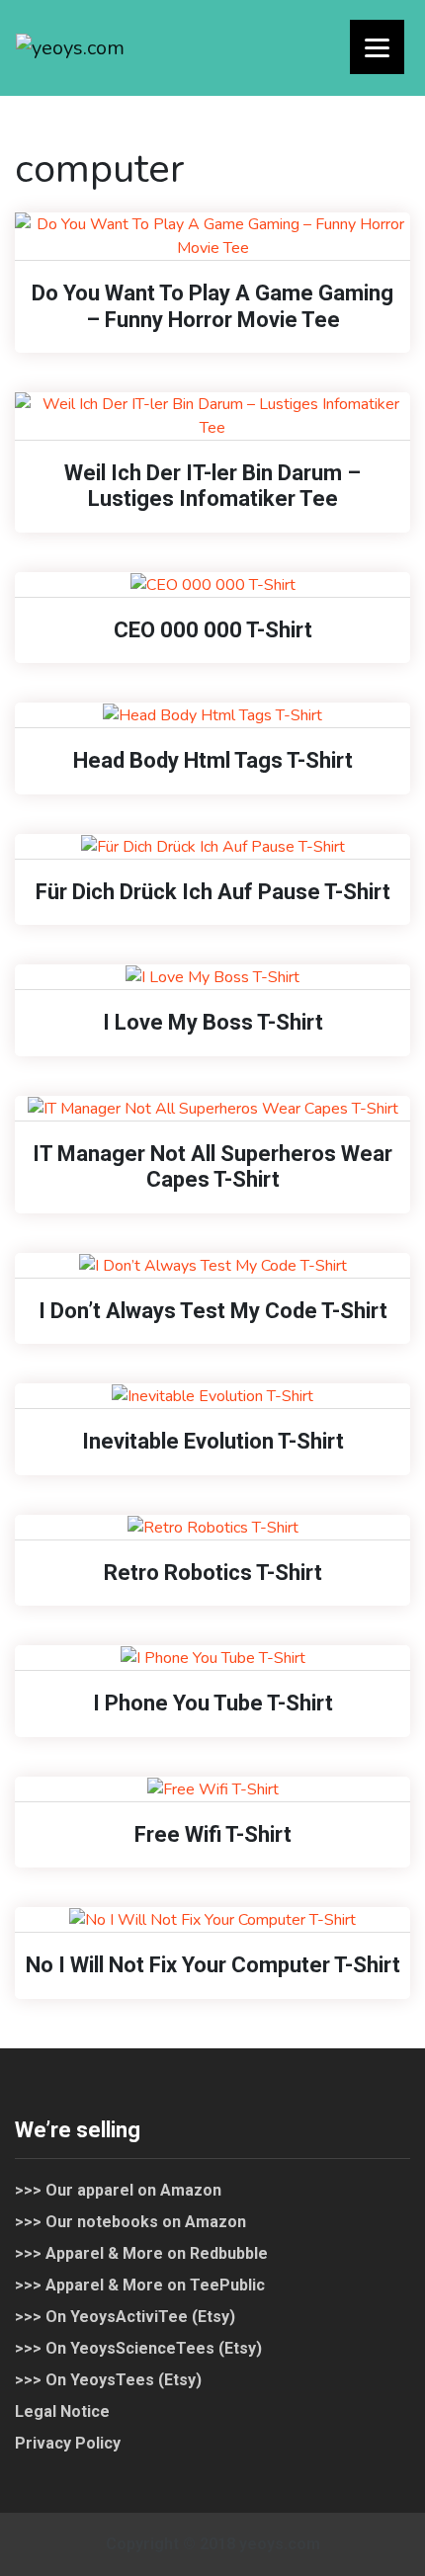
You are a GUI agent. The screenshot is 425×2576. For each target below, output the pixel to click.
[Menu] (377, 47)
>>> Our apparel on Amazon (118, 2190)
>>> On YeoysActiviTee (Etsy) (125, 2317)
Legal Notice (62, 2411)
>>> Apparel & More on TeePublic (140, 2285)
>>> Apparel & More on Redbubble (141, 2253)
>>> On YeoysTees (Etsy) (108, 2380)
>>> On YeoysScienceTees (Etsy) (138, 2348)
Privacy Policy (68, 2443)
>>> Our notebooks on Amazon (130, 2222)
